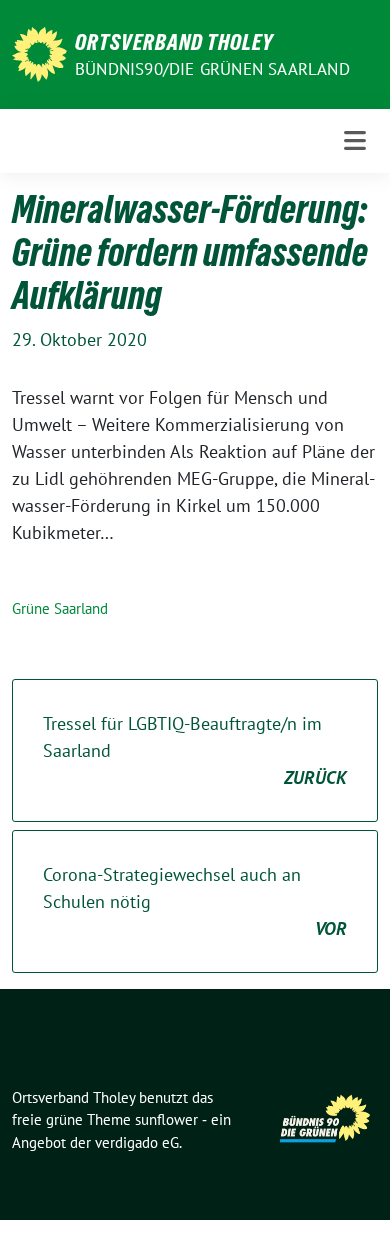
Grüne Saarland (60, 608)
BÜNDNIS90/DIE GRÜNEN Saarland (212, 69)
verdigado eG (137, 1142)
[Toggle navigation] (355, 141)
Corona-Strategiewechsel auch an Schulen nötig (195, 901)
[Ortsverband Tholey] (39, 52)
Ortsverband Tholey (174, 42)
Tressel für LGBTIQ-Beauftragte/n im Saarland (195, 750)
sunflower (166, 1119)
